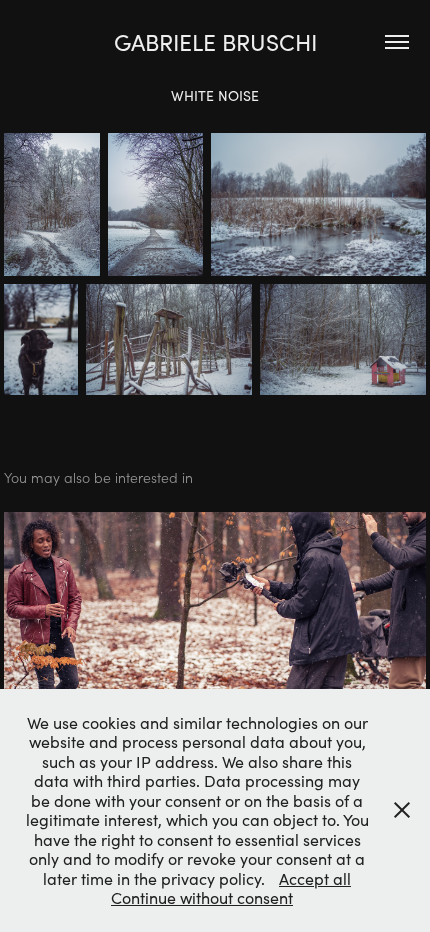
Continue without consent (202, 897)
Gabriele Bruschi (215, 41)
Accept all (315, 878)
